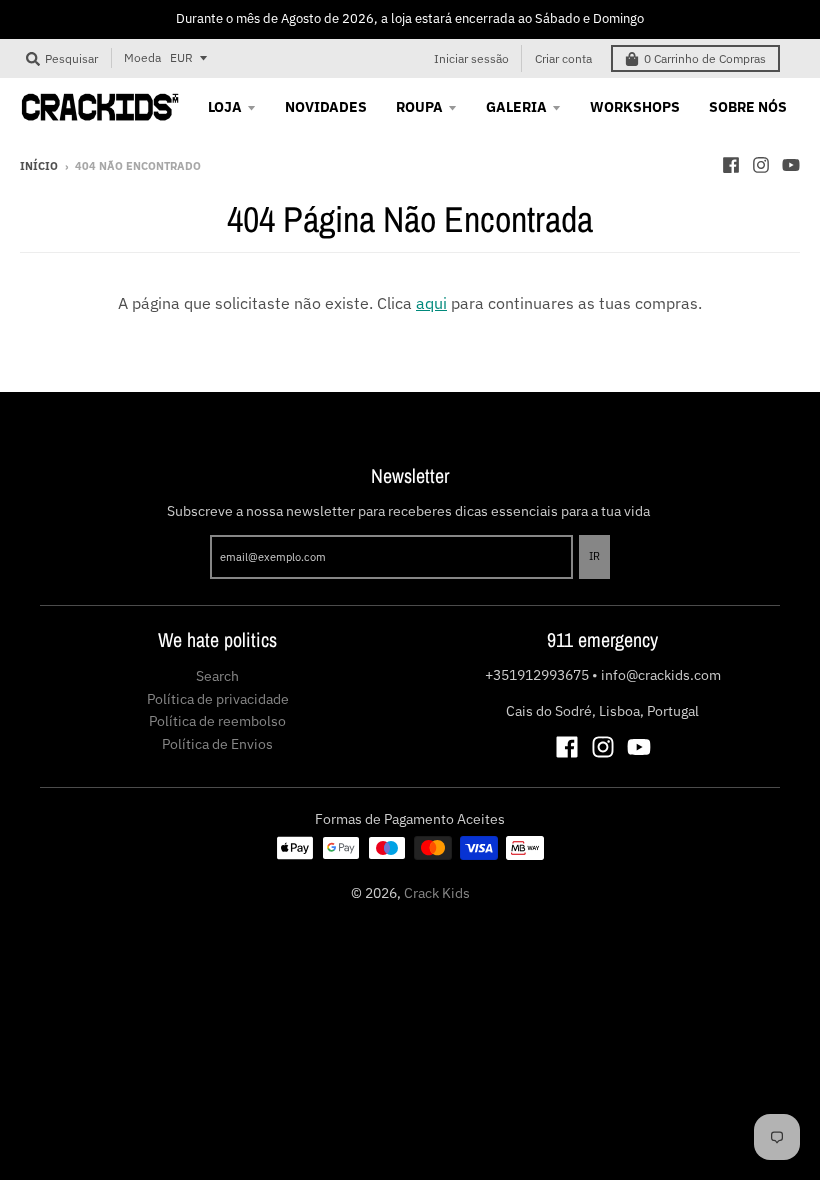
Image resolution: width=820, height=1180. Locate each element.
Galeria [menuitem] (516, 107)
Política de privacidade (218, 699)
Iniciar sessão (471, 58)
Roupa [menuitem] (419, 107)
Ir (594, 556)
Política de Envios (217, 744)
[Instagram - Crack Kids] (761, 165)
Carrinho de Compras (705, 58)
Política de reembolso (217, 721)
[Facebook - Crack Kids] (731, 165)
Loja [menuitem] (225, 107)
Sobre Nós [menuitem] (748, 107)
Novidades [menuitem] (326, 107)
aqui (431, 303)
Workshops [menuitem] (635, 107)
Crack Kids (437, 893)
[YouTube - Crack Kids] (791, 165)
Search (217, 676)
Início (39, 166)
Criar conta (563, 58)
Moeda (142, 57)
